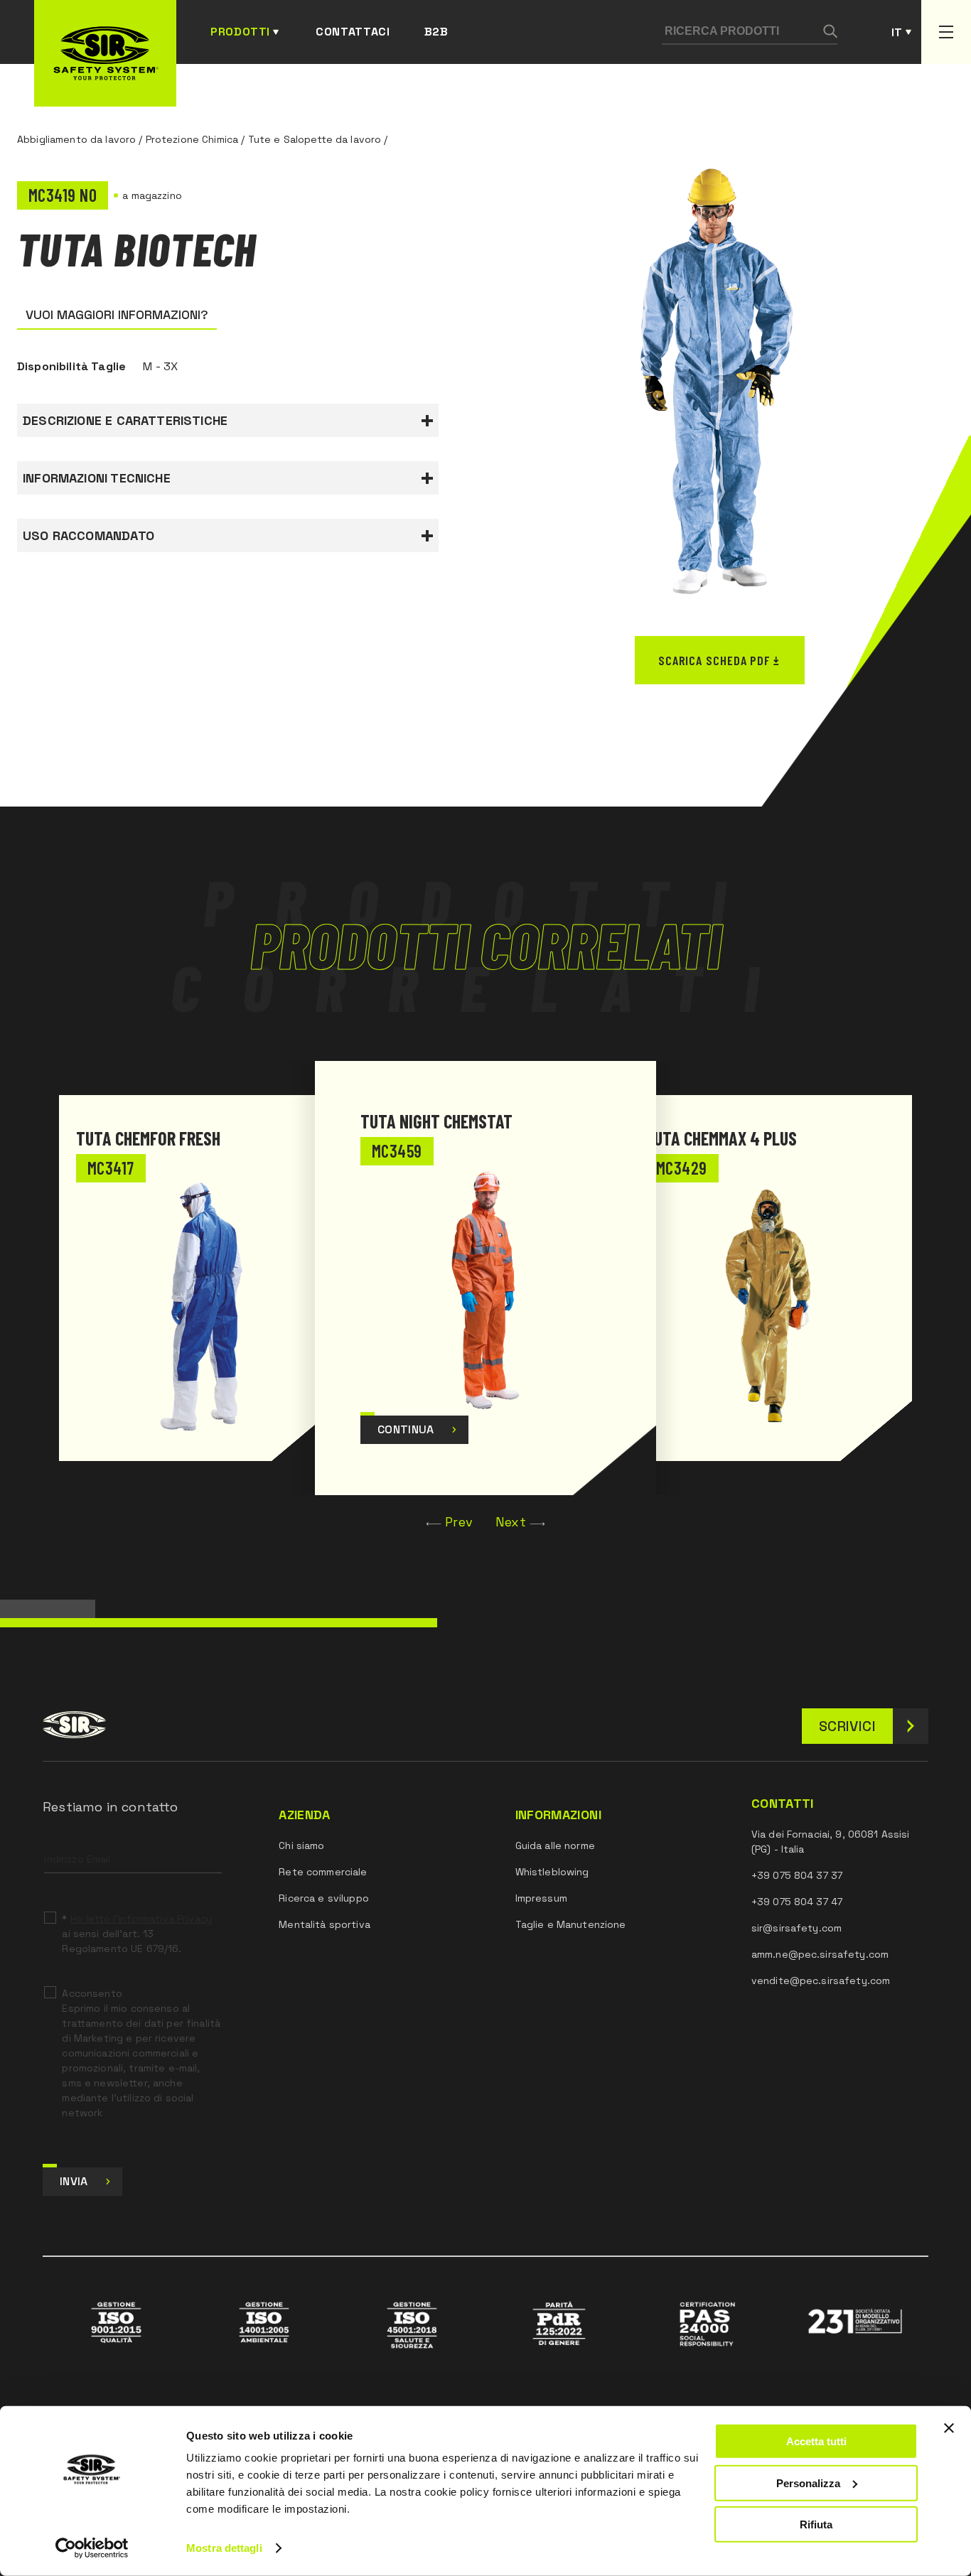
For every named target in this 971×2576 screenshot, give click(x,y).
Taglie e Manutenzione (571, 1924)
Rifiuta (816, 2524)
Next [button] (511, 1522)
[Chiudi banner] (949, 2428)
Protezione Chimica (192, 139)
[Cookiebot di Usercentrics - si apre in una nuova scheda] (92, 2548)
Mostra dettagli (224, 2548)
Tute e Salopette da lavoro (315, 139)
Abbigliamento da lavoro (76, 139)
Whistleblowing (552, 1872)
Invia (74, 2181)
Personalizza (808, 2483)
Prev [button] (459, 1522)
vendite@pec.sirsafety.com (821, 1980)
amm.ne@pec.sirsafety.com (820, 1954)
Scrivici (847, 1726)
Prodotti (240, 32)
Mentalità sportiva (324, 1924)
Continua (406, 1429)
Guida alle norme (555, 1845)
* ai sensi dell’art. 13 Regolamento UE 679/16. (136, 1934)
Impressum (541, 1898)
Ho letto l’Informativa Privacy (141, 1919)
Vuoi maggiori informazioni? (117, 314)
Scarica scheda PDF (714, 660)
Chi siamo (301, 1845)
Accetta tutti (816, 2441)
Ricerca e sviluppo (324, 1898)
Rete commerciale (323, 1872)
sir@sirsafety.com (796, 1928)
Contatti (783, 1804)
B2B (436, 32)
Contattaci (353, 32)
